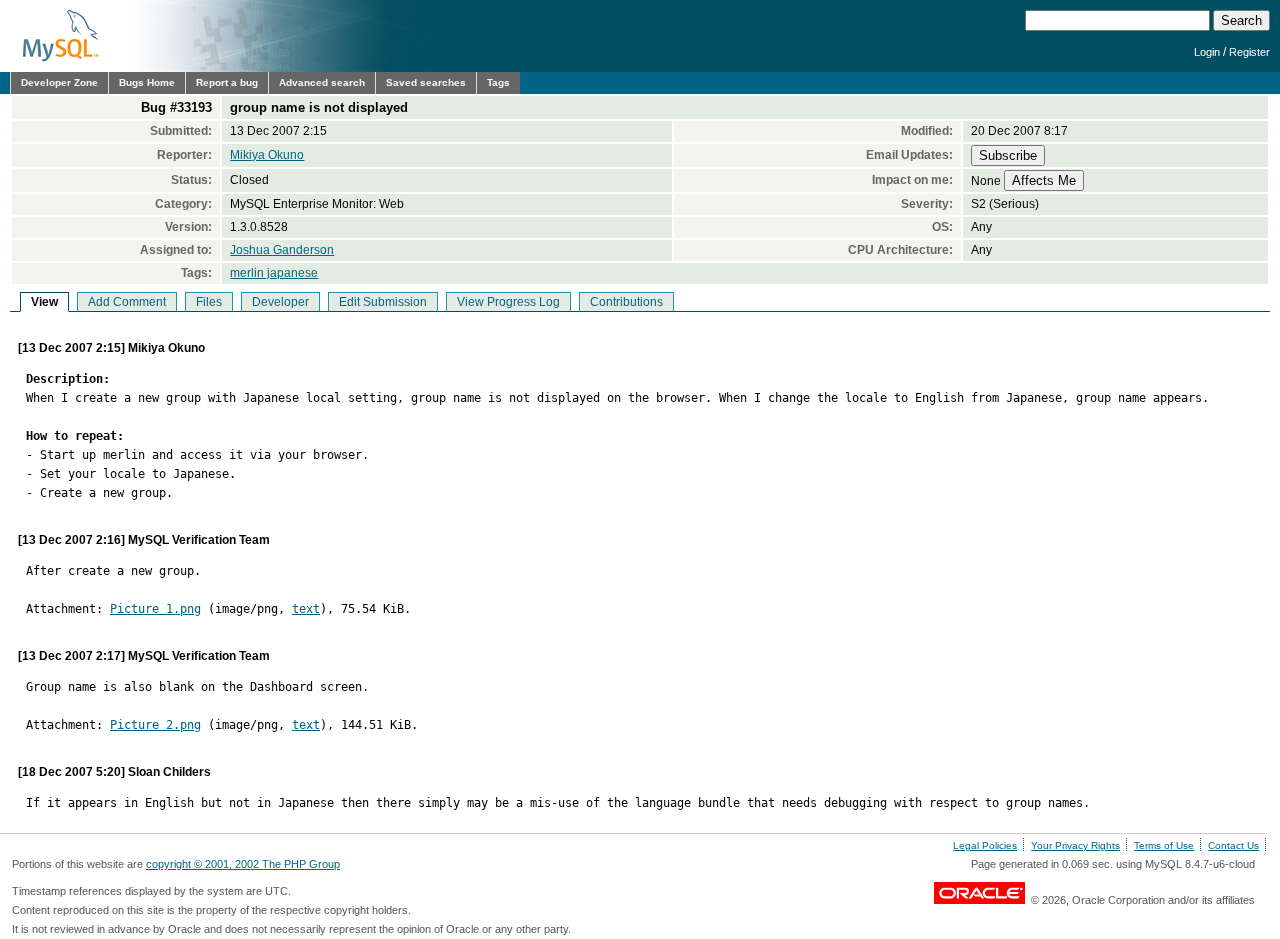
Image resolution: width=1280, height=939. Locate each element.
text (306, 609)
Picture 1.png (155, 609)
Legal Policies (985, 845)
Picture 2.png (155, 725)
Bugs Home (147, 82)
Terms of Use (1164, 845)
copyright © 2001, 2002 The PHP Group (243, 864)
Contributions (626, 302)
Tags (498, 82)
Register (1249, 52)
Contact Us (1233, 845)
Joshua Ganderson (282, 250)
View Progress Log (508, 302)
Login (1207, 52)
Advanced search (322, 82)
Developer (280, 302)
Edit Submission (383, 302)
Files (209, 302)
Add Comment (127, 302)
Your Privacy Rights (1075, 845)
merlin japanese (274, 273)
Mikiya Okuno (267, 155)
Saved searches (426, 82)
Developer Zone (59, 82)
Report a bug (227, 82)
